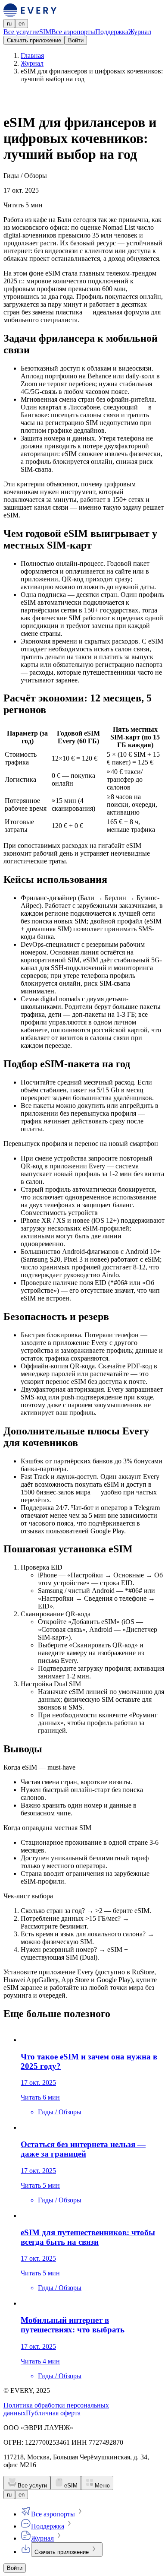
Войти (76, 40)
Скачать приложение (34, 40)
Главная (32, 56)
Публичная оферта (53, 2413)
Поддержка (112, 32)
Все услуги (20, 32)
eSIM (44, 32)
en (22, 24)
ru (9, 24)
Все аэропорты (73, 32)
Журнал (140, 32)
